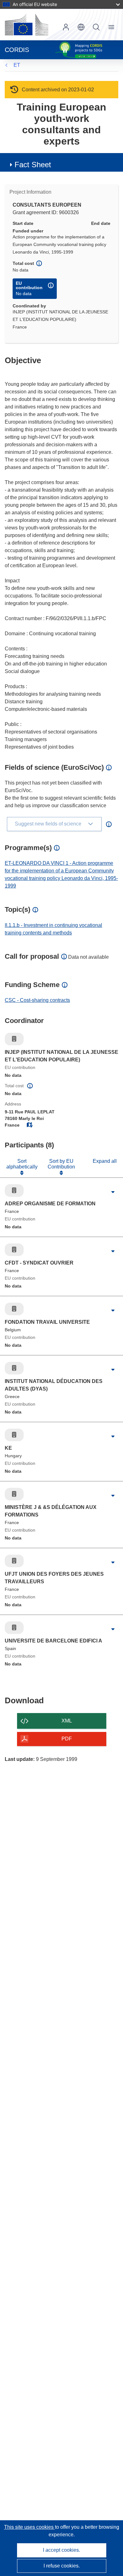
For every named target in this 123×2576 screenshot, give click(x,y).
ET (17, 65)
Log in (66, 27)
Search (96, 27)
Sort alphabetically (22, 1164)
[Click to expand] (113, 1192)
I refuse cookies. (62, 2566)
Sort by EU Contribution (61, 1164)
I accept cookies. (61, 2550)
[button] (81, 27)
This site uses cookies (29, 2527)
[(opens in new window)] (26, 25)
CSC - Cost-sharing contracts (37, 1000)
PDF (67, 1739)
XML (67, 1721)
